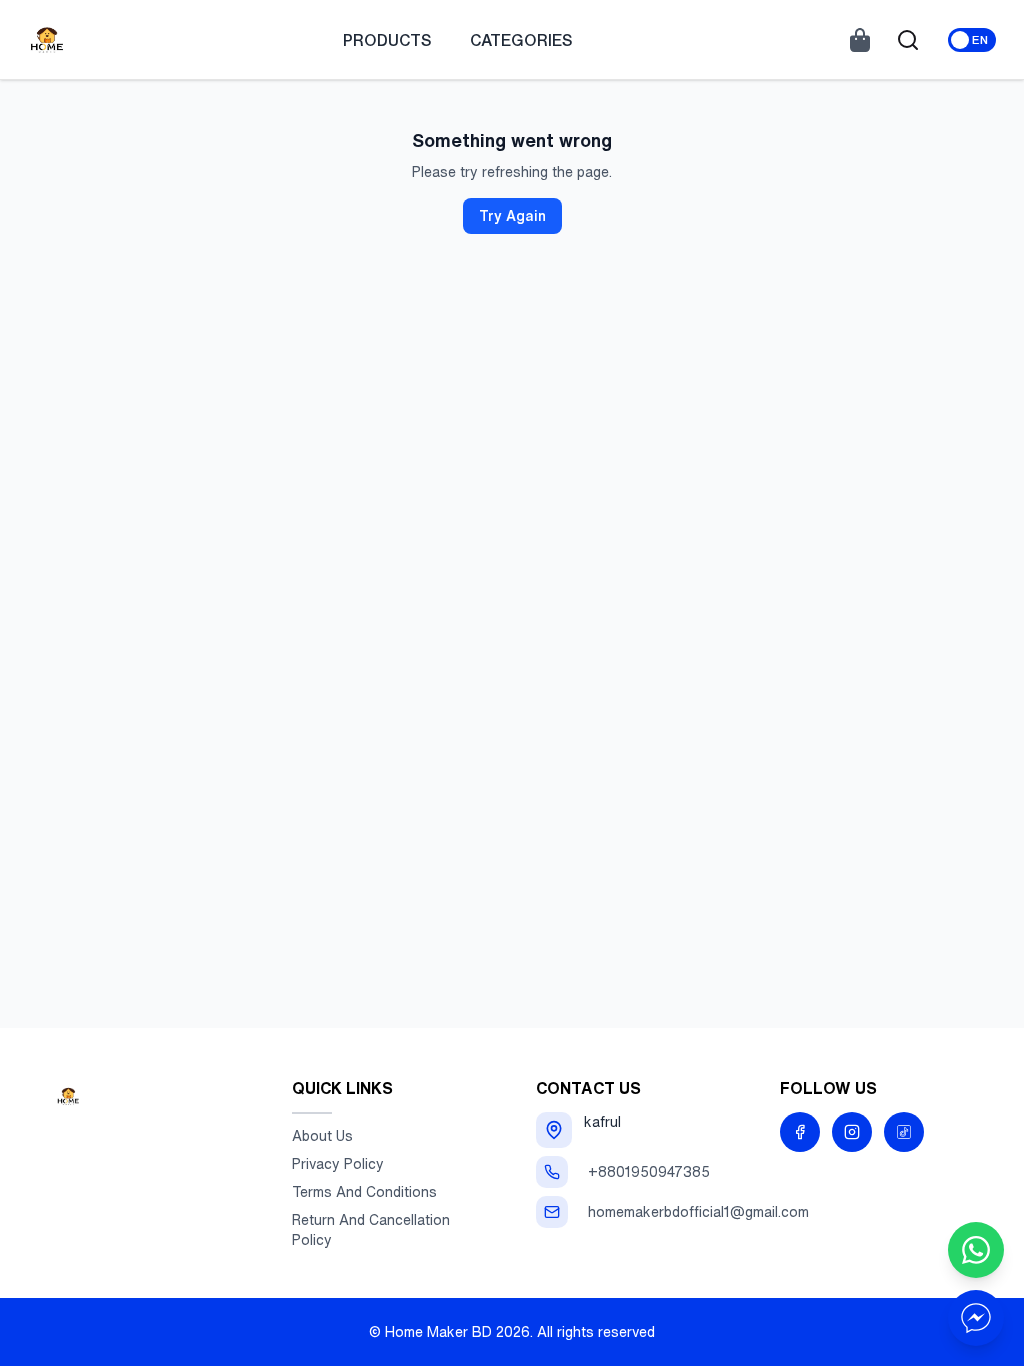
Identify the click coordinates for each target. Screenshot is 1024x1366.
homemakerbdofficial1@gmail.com (698, 1212)
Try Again (512, 216)
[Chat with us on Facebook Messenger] (976, 1318)
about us (322, 1136)
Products (387, 40)
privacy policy (338, 1164)
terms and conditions (364, 1192)
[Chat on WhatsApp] (976, 1250)
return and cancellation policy (371, 1230)
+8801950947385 (649, 1172)
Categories (521, 40)
